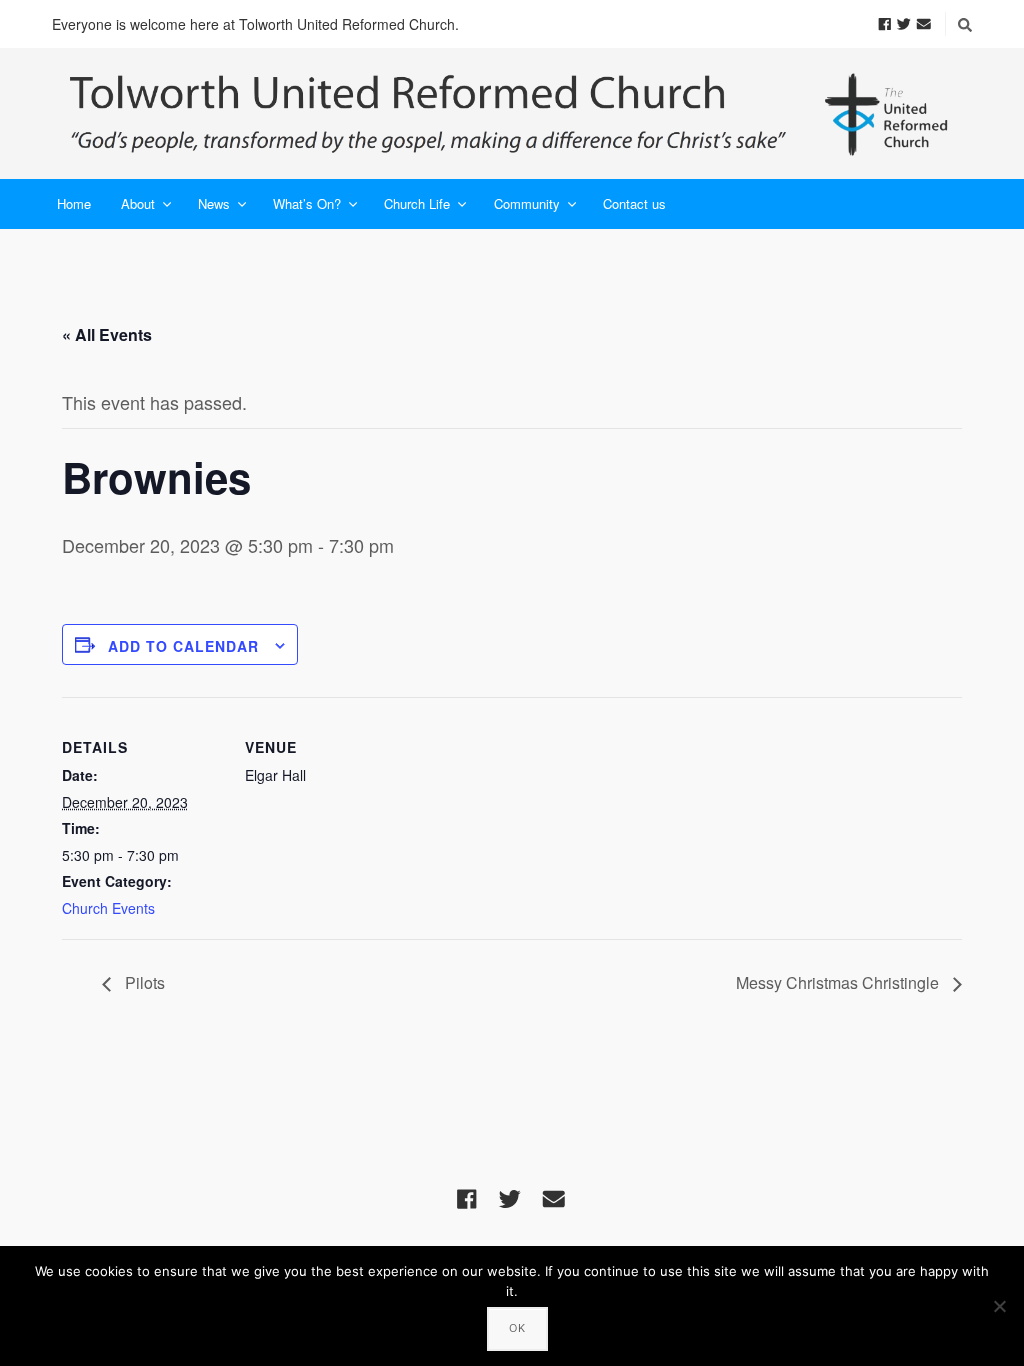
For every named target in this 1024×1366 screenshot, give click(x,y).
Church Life (417, 203)
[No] (999, 1306)
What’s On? (307, 203)
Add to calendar (183, 646)
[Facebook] (885, 23)
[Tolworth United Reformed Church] (512, 113)
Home (74, 203)
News (214, 203)
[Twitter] (904, 23)
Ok (517, 1328)
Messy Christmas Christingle (839, 982)
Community (527, 203)
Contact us (634, 203)
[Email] (924, 23)
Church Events (108, 908)
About (138, 203)
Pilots (143, 982)
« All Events (107, 334)
